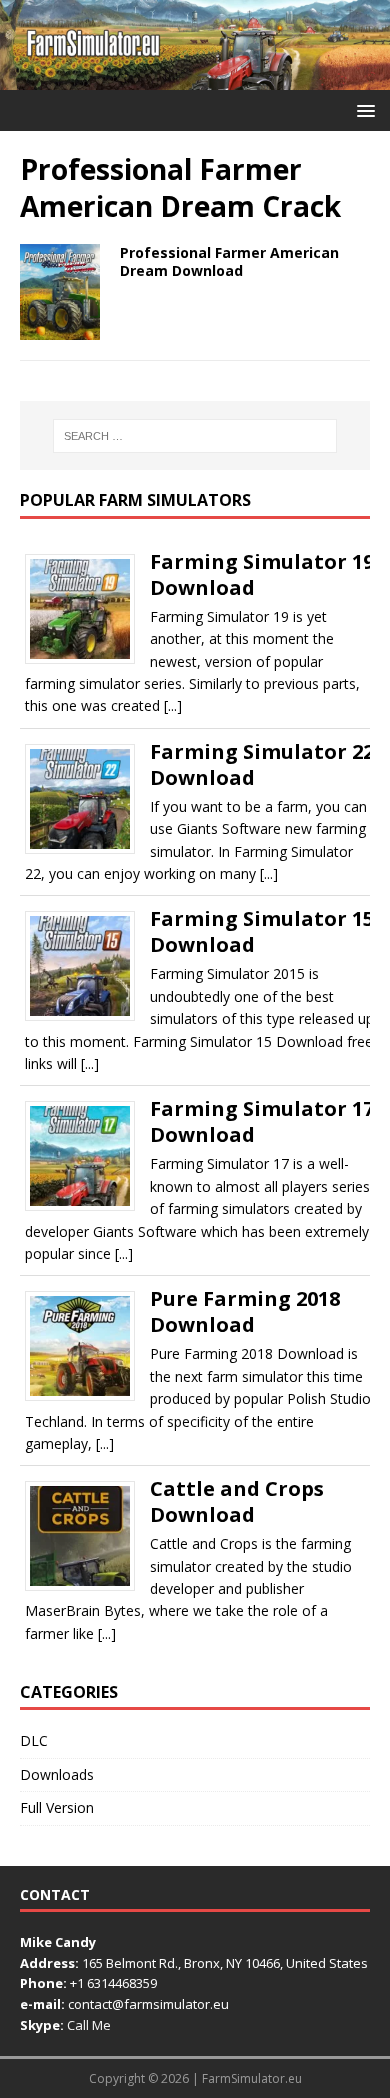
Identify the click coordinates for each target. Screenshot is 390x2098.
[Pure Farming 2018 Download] (87, 1394)
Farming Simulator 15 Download (262, 931)
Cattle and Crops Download (237, 1501)
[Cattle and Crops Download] (87, 1584)
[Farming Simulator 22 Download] (87, 846)
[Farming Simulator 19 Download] (87, 657)
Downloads (57, 1774)
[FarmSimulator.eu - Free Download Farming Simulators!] (195, 78)
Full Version (57, 1807)
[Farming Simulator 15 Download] (87, 1014)
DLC (34, 1740)
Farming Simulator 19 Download (262, 574)
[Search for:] (195, 436)
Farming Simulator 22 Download (262, 764)
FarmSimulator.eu (252, 2078)
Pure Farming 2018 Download (245, 1311)
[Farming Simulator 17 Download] (87, 1204)
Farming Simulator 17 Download (262, 1121)
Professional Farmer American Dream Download (229, 261)
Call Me (89, 2025)
